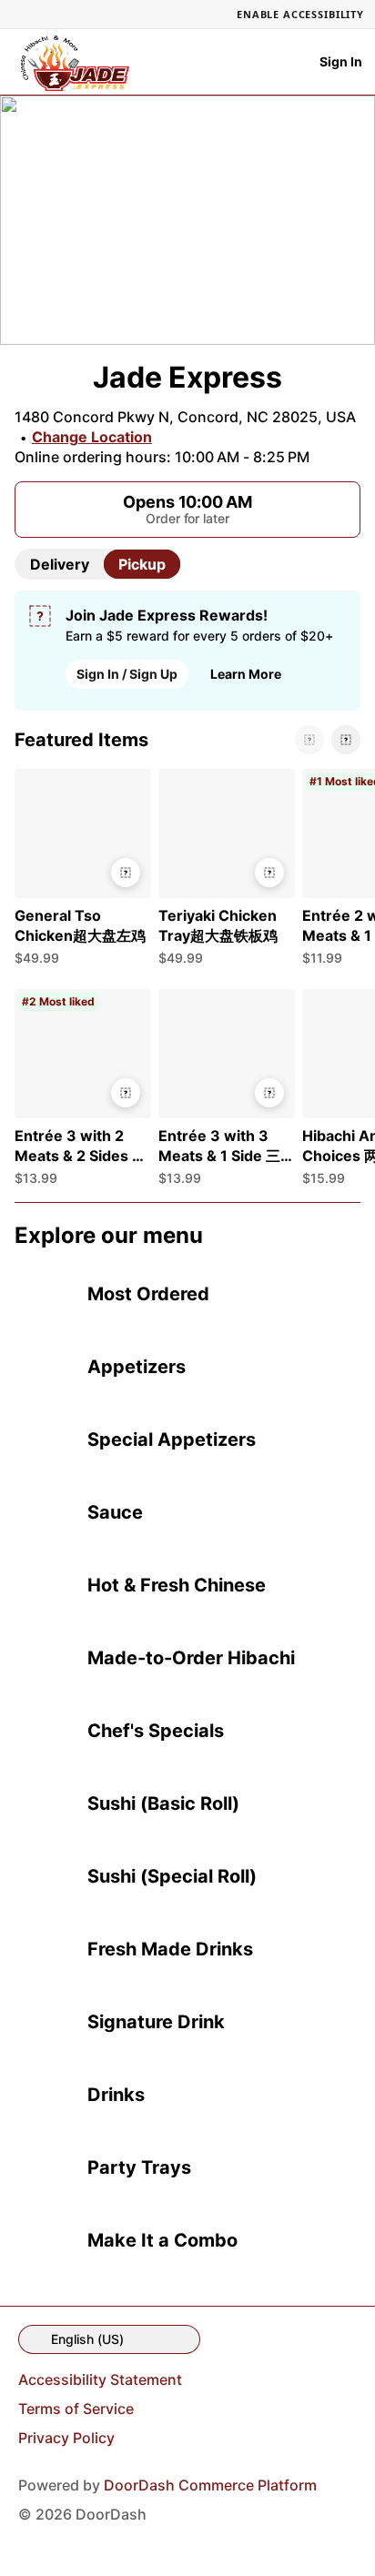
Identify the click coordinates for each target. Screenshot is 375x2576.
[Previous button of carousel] (309, 740)
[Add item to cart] (126, 873)
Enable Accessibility (300, 14)
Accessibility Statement (100, 2379)
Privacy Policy (66, 2438)
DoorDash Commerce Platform (210, 2485)
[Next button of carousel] (346, 740)
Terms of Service (76, 2409)
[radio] (60, 564)
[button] (79, 872)
